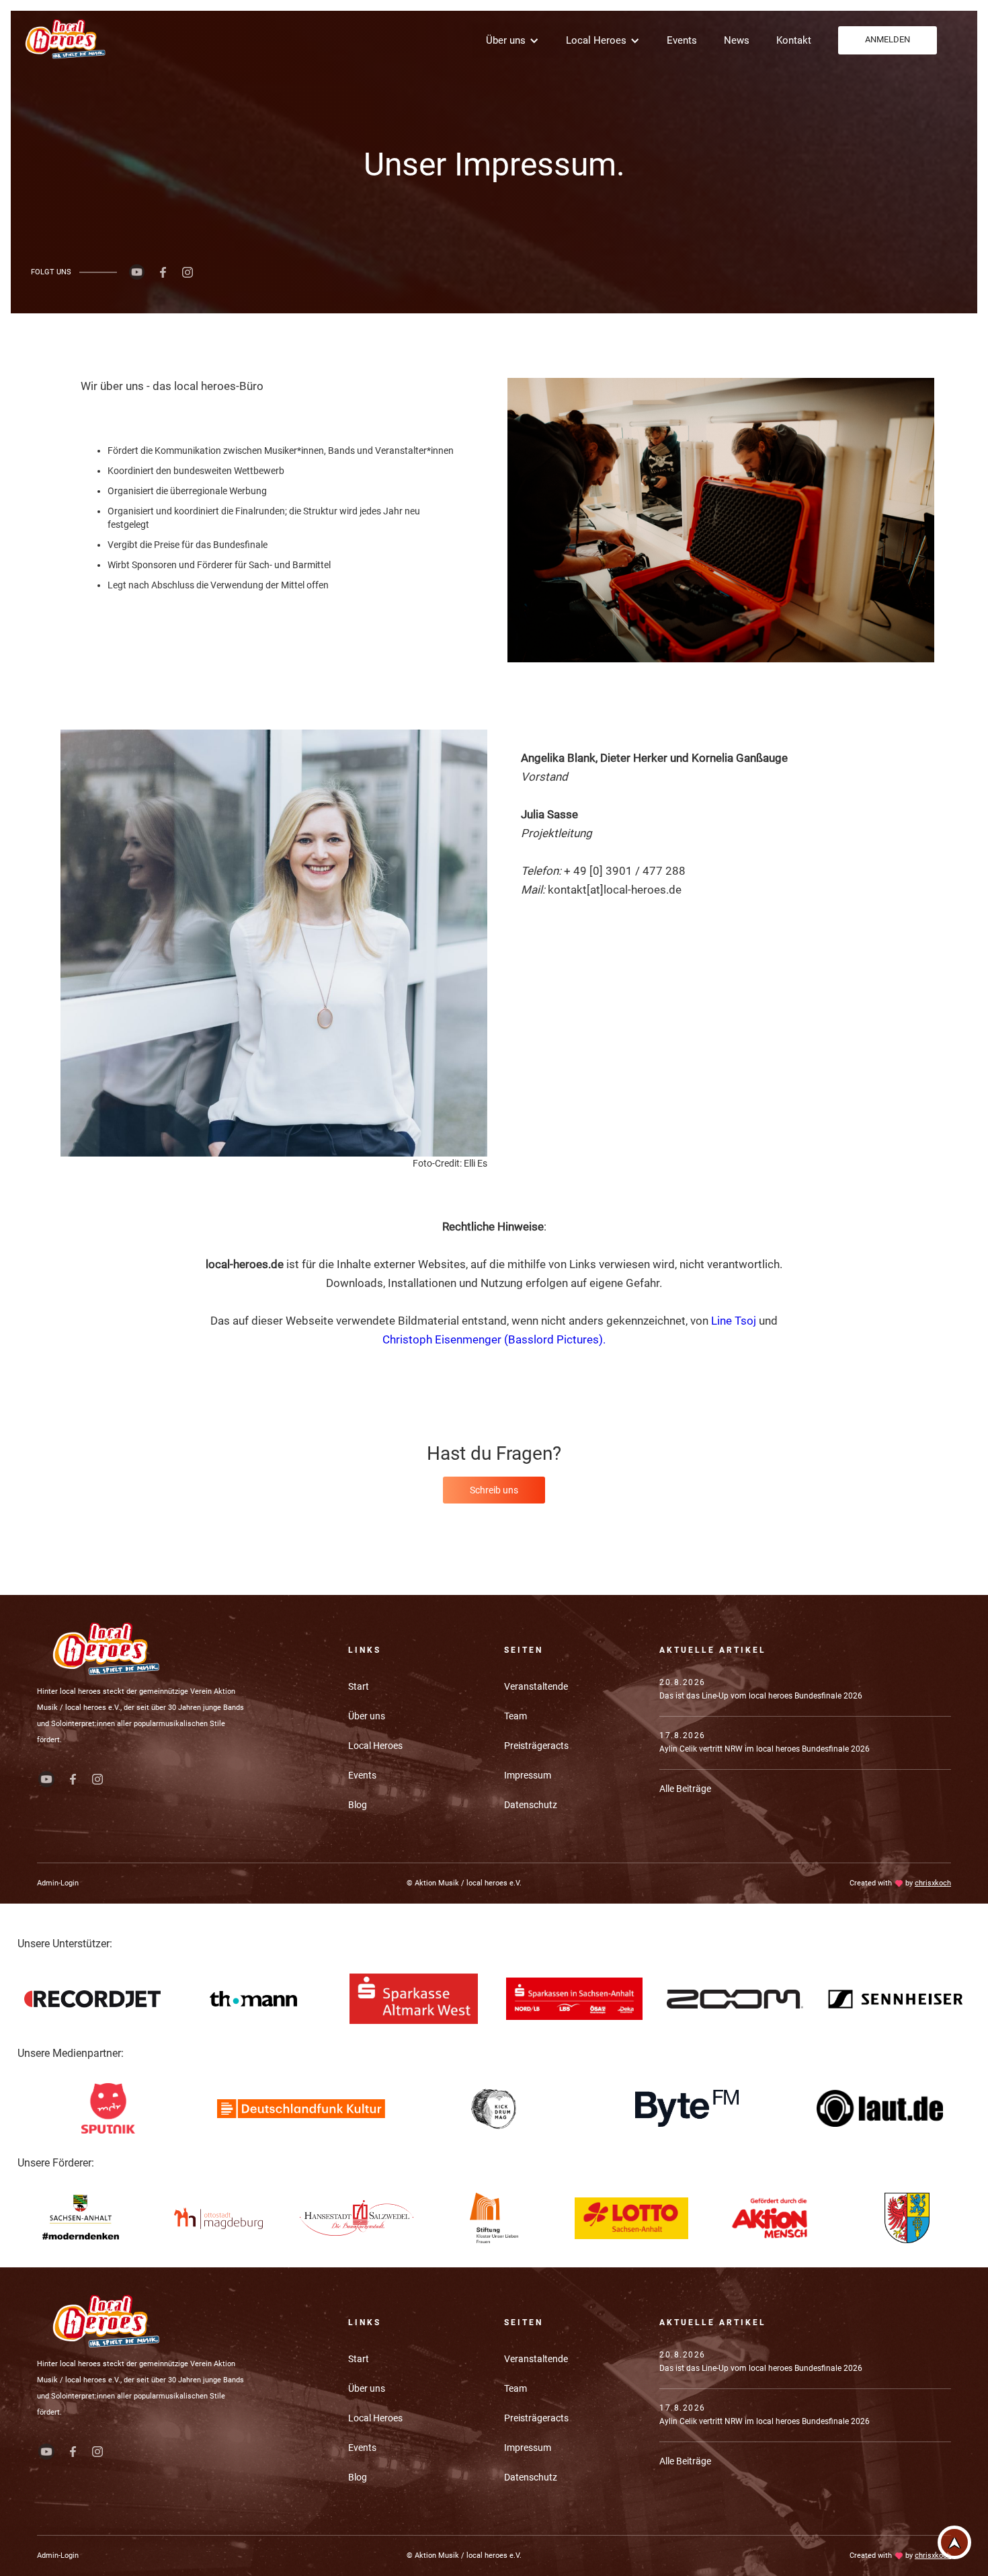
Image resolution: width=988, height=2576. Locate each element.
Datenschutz (531, 1805)
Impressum (528, 1775)
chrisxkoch (933, 1883)
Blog (358, 1805)
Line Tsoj (734, 1321)
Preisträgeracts (536, 1746)
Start (359, 1686)
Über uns (367, 1716)
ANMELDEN (888, 39)
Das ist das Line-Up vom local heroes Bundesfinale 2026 (761, 1696)
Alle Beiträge (685, 1789)
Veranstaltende (536, 1686)
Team (516, 1716)
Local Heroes (375, 1746)
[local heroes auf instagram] (188, 272)
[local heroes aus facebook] (163, 272)
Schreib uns (494, 1490)
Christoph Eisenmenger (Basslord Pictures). (494, 1339)
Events (682, 40)
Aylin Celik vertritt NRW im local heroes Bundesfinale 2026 (765, 1749)
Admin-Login (58, 1883)
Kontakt (794, 40)
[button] (512, 40)
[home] (64, 39)
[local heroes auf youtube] (137, 272)
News (737, 40)
